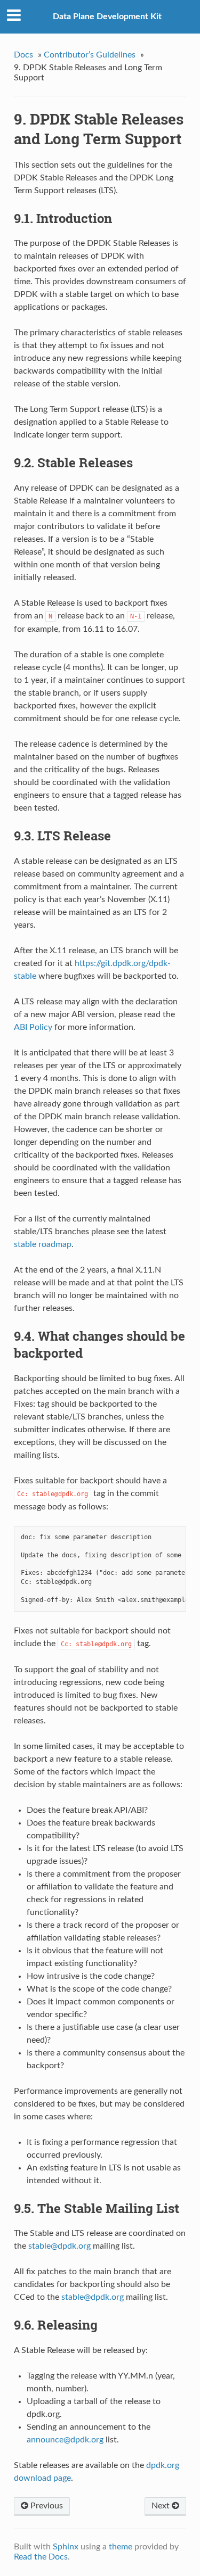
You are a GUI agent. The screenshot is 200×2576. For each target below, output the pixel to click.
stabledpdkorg (59, 2246)
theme (121, 2547)
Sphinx (66, 2547)
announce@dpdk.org (65, 2440)
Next (162, 2506)
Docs (23, 55)
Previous (46, 2506)
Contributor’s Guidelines (90, 55)
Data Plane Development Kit (107, 16)
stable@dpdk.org (93, 2297)
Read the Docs (41, 2557)
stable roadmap (43, 1244)
